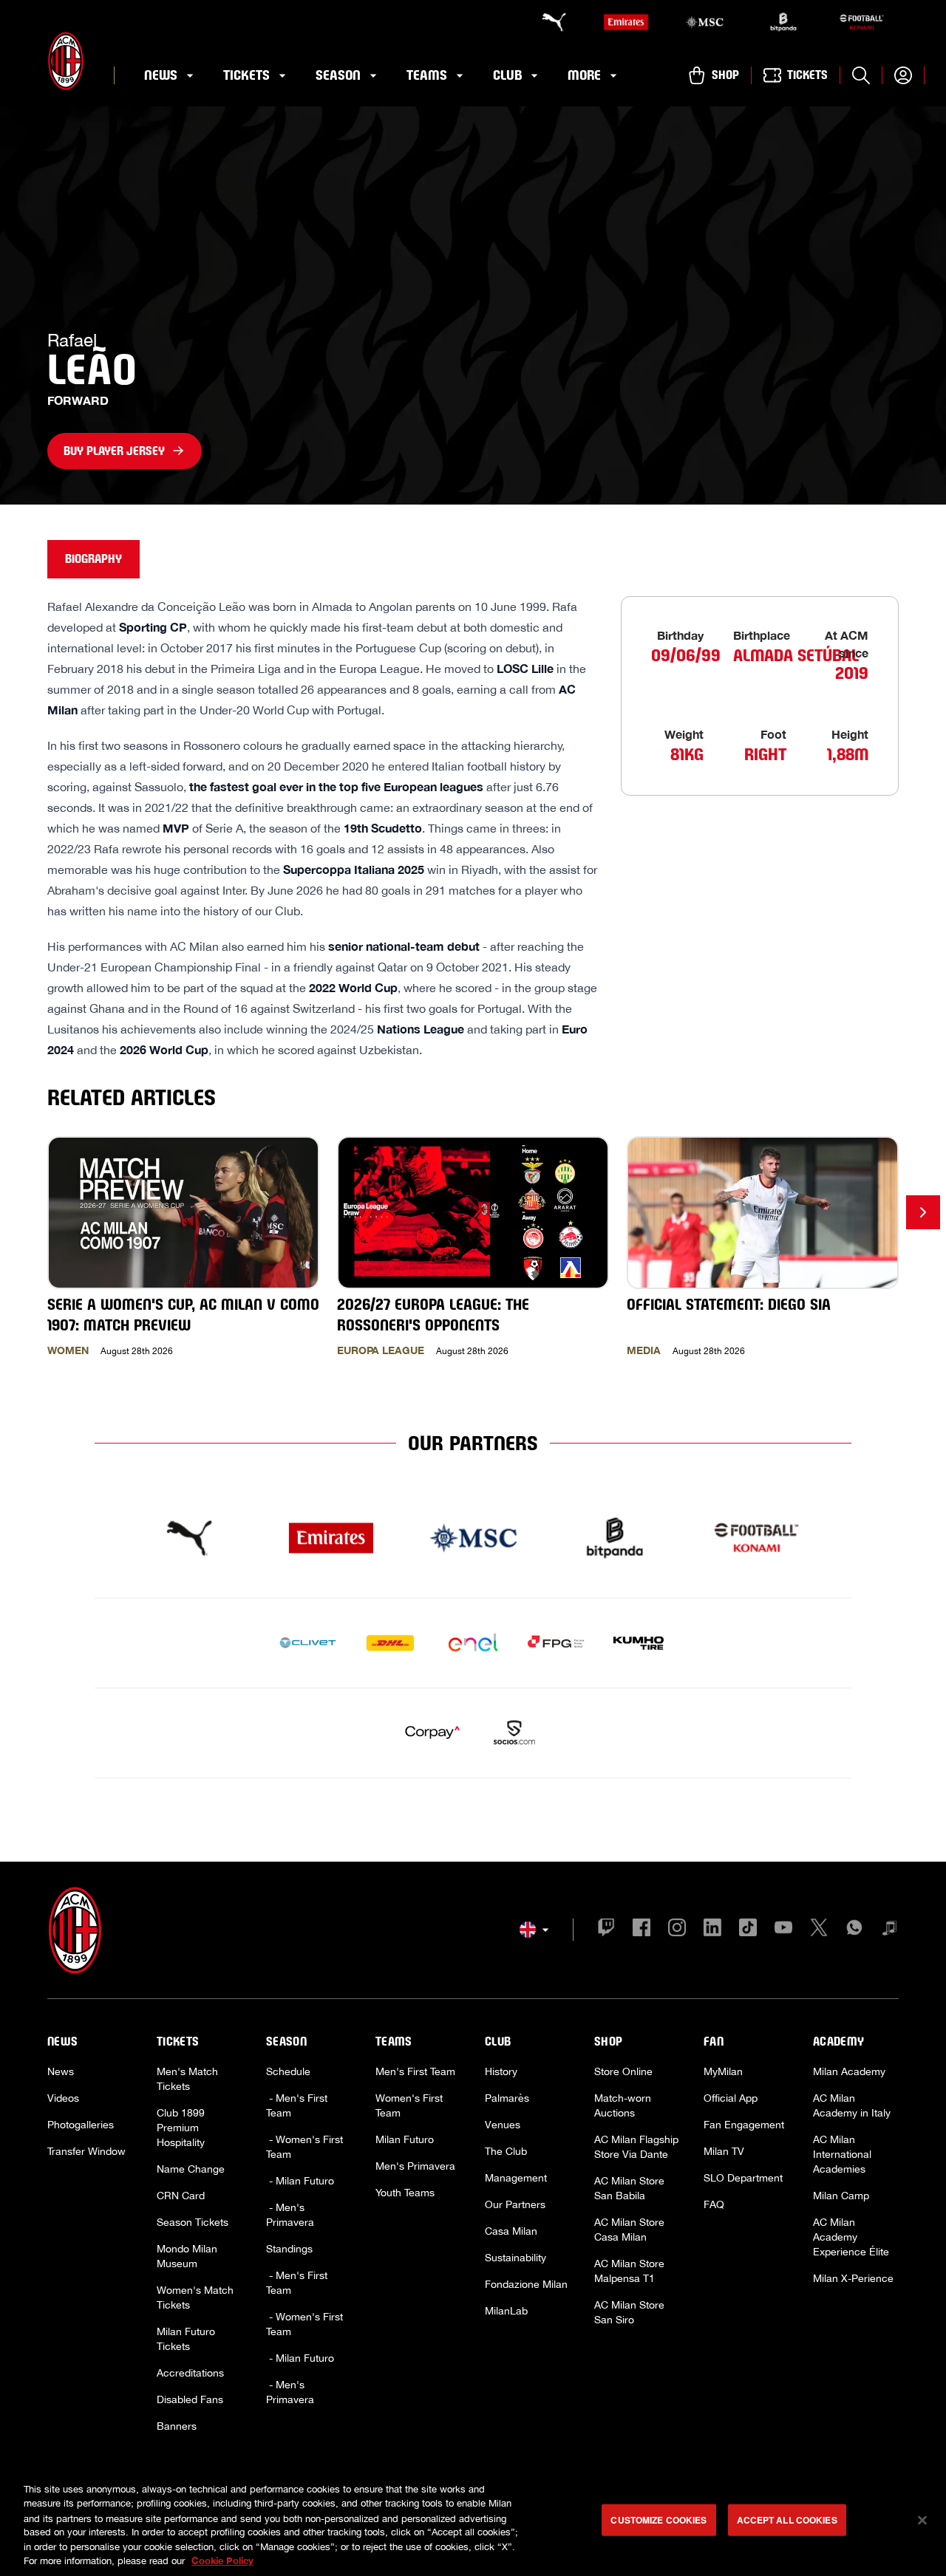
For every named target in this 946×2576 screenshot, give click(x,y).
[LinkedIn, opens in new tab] (712, 1930)
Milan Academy (849, 2071)
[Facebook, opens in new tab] (642, 1930)
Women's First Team (409, 2105)
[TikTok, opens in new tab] (748, 1930)
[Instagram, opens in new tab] (677, 1930)
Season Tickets (193, 2222)
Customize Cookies (659, 2520)
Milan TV (724, 2151)
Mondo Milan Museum (187, 2256)
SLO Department (743, 2178)
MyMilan (723, 2071)
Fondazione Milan (526, 2284)
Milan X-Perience (853, 2278)
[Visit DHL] (390, 1643)
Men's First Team (415, 2071)
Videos (63, 2098)
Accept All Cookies (787, 2520)
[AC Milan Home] (66, 61)
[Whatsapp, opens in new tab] (854, 1930)
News (61, 2071)
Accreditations (190, 2373)
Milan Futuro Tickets (186, 2339)
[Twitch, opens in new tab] (606, 1930)
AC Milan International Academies (842, 2154)
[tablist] (473, 559)
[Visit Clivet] (307, 1643)
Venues (503, 2125)
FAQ (714, 2204)
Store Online (623, 2071)
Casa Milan (511, 2231)
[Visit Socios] (514, 1733)
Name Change (191, 2169)
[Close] (922, 2521)
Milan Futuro (405, 2139)
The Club (506, 2151)
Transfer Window (86, 2151)
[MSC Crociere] (704, 22)
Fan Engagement (744, 2125)
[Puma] (547, 22)
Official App (731, 2098)
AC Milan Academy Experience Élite (851, 2237)
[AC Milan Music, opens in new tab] (890, 1930)
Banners (177, 2426)
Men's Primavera (415, 2166)
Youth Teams (405, 2193)
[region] (473, 2522)
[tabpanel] (473, 993)
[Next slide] (923, 1212)
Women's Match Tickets (195, 2297)
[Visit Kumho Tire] (639, 1643)
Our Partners (515, 2204)
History (501, 2071)
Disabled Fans (190, 2399)
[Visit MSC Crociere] (473, 1538)
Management (516, 2178)
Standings (289, 2249)
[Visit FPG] (556, 1643)
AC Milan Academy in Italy (852, 2105)
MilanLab (506, 2311)
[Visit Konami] (757, 1538)
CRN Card (181, 2196)
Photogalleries (81, 2125)
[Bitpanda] (783, 22)
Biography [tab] (93, 559)
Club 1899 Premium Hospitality (181, 2128)
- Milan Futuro (300, 2181)
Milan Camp (841, 2196)
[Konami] (862, 22)
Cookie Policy (222, 2560)
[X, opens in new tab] (819, 1930)
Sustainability (515, 2258)
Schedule (288, 2071)
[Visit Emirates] (331, 1538)
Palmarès (507, 2098)
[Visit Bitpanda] (615, 1538)
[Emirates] (626, 22)
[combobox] (534, 1930)
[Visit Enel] (473, 1643)
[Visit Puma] (189, 1538)
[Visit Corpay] (432, 1733)
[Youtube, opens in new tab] (783, 1930)
